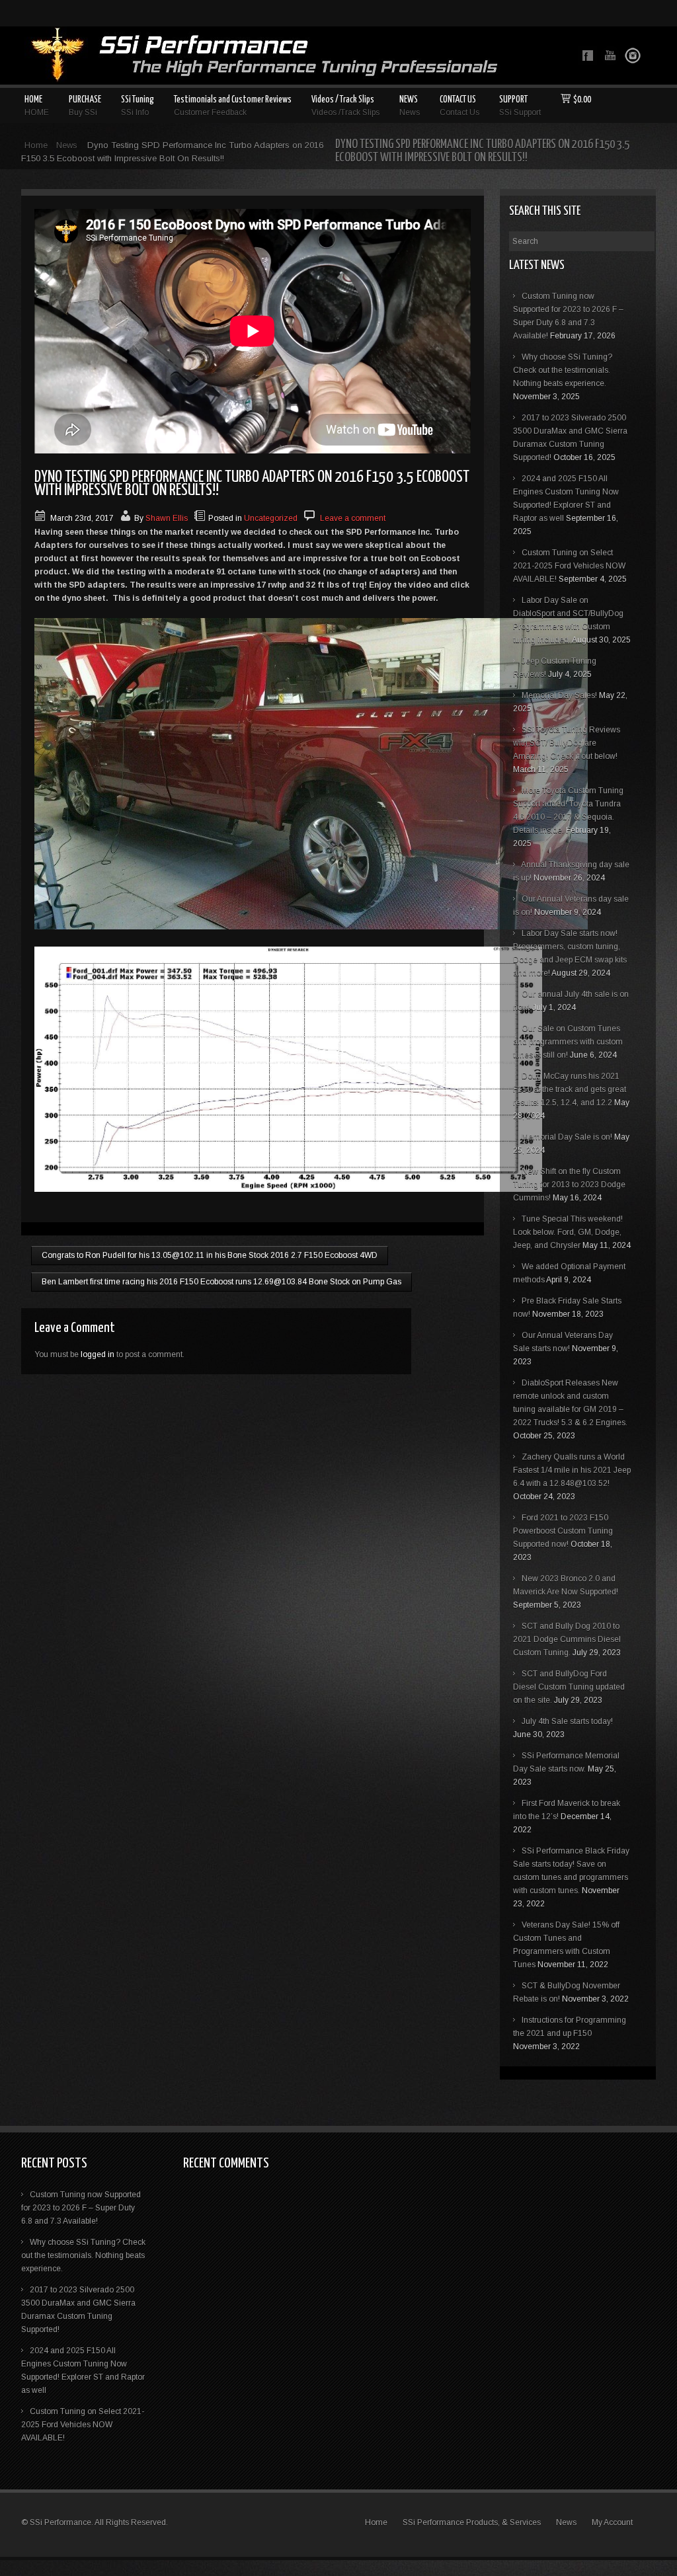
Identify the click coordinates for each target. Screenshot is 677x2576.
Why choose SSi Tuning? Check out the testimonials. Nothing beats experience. (563, 370)
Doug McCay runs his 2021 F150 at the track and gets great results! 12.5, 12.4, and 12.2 (570, 1089)
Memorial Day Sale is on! (567, 1137)
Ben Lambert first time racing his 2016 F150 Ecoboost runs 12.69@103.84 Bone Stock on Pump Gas (221, 1282)
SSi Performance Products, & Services (472, 2522)
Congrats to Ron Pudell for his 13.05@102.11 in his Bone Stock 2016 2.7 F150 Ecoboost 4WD (210, 1255)
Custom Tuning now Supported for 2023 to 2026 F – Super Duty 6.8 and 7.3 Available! (81, 2208)
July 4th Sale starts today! (567, 1721)
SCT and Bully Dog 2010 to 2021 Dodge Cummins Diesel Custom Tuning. (567, 1639)
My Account (612, 2522)
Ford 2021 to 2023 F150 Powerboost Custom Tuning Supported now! (563, 1531)
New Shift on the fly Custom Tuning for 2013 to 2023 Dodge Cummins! (569, 1185)
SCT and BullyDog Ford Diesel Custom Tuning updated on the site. (569, 1687)
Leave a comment (353, 518)
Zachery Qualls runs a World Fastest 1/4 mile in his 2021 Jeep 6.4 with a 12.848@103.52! (572, 1470)
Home (36, 145)
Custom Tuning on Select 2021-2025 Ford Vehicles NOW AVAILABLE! (569, 566)
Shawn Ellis (167, 518)
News (67, 145)
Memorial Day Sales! (559, 695)
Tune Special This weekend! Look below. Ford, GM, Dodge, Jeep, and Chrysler (568, 1232)
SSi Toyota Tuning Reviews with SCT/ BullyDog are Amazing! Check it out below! (567, 743)
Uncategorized (271, 518)
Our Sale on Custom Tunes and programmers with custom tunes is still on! (568, 1042)
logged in (98, 1354)
